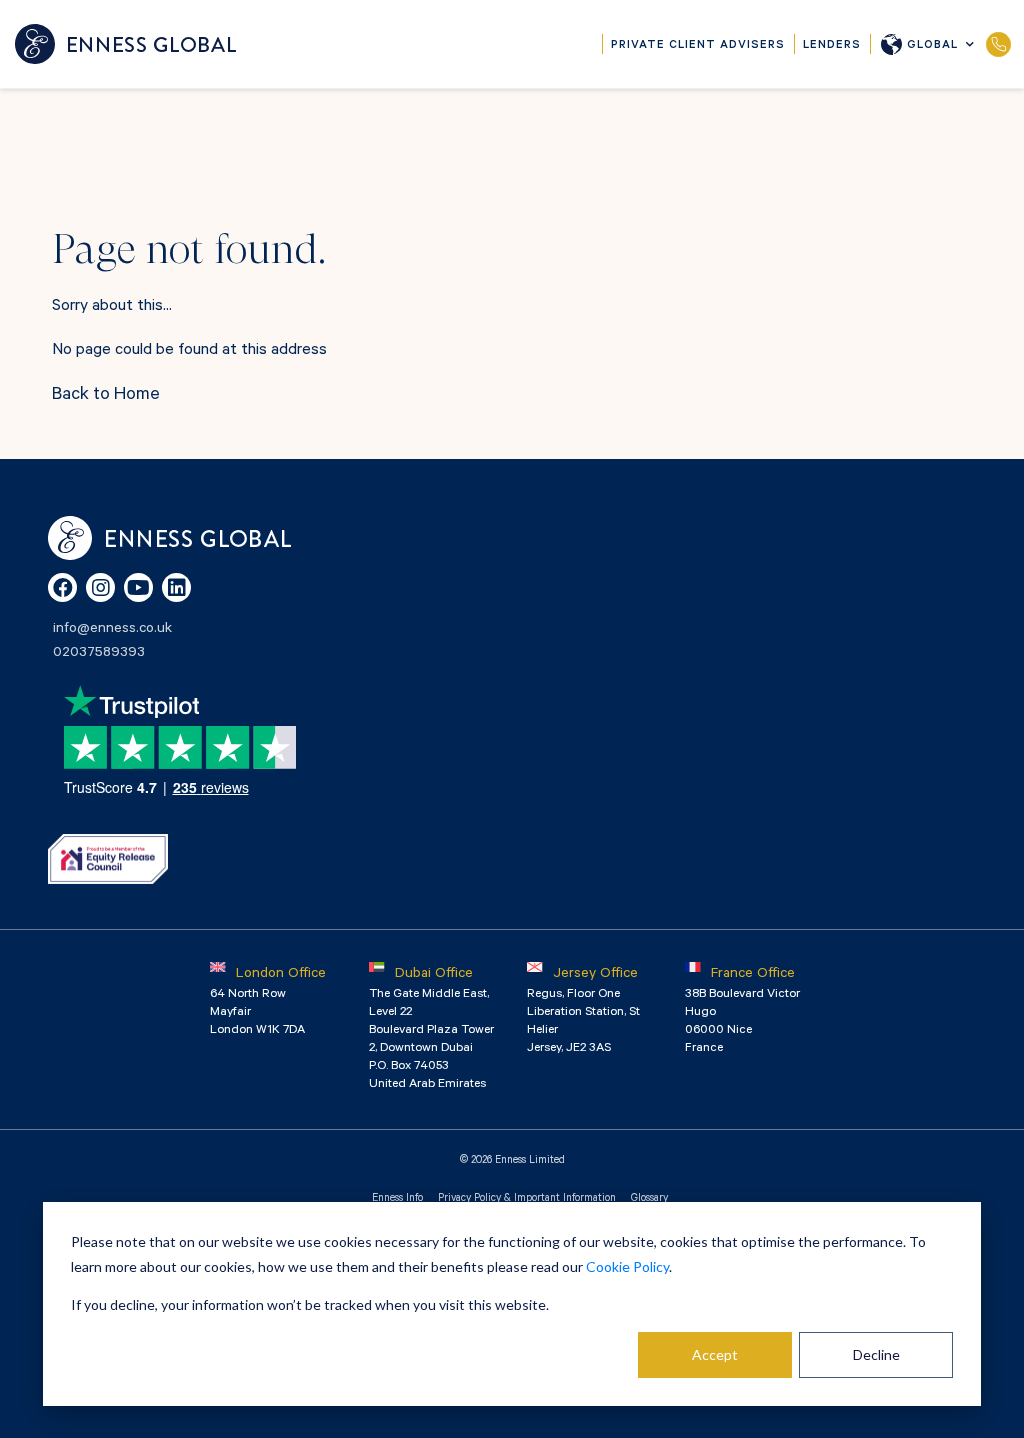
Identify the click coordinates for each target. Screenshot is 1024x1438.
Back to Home (106, 396)
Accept (715, 1354)
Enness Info (397, 1199)
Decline (876, 1354)
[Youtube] (138, 587)
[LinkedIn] (176, 587)
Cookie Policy (627, 1266)
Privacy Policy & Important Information (527, 1199)
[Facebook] (62, 587)
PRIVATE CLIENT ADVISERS (698, 46)
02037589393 (998, 44)
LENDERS (832, 46)
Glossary (649, 1199)
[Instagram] (100, 587)
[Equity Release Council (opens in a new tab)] (108, 859)
